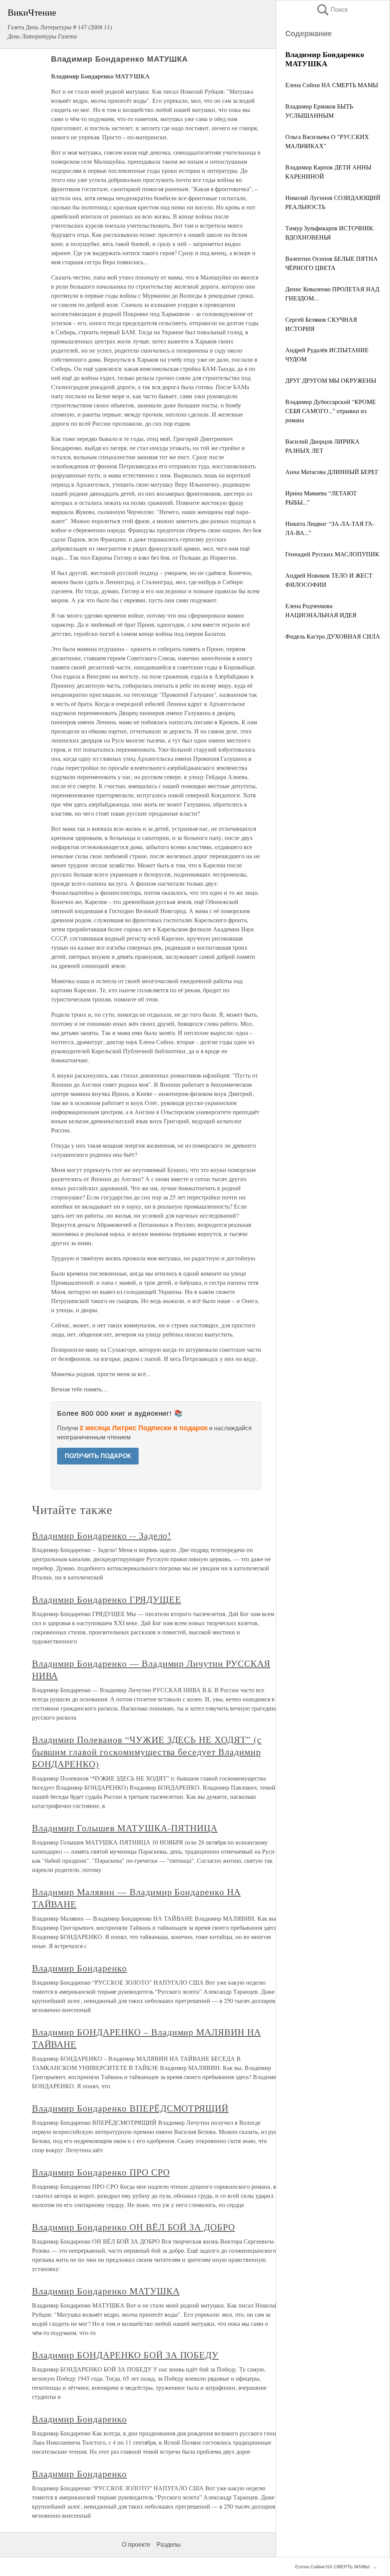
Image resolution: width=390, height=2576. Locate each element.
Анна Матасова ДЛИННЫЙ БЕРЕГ (332, 472)
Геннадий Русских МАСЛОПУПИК (332, 554)
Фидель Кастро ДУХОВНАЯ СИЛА (333, 636)
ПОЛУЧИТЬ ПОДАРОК (98, 1456)
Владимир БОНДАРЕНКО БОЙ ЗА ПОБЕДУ (125, 2355)
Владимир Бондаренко (79, 1968)
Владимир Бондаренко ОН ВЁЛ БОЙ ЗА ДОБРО (133, 2227)
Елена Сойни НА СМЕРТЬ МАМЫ (332, 85)
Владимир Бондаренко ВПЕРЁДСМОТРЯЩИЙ (130, 2108)
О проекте (136, 2545)
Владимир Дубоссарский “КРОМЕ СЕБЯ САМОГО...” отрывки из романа (331, 411)
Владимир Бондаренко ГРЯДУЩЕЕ (107, 1599)
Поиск (332, 10)
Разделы (169, 2545)
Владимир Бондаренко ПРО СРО (101, 2172)
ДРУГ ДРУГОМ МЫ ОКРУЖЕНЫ (331, 380)
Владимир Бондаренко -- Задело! (102, 1535)
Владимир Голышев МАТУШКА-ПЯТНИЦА (125, 1828)
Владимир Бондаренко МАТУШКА (106, 2291)
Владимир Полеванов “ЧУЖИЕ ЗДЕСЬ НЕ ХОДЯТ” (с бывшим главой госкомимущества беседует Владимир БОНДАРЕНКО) (147, 1752)
